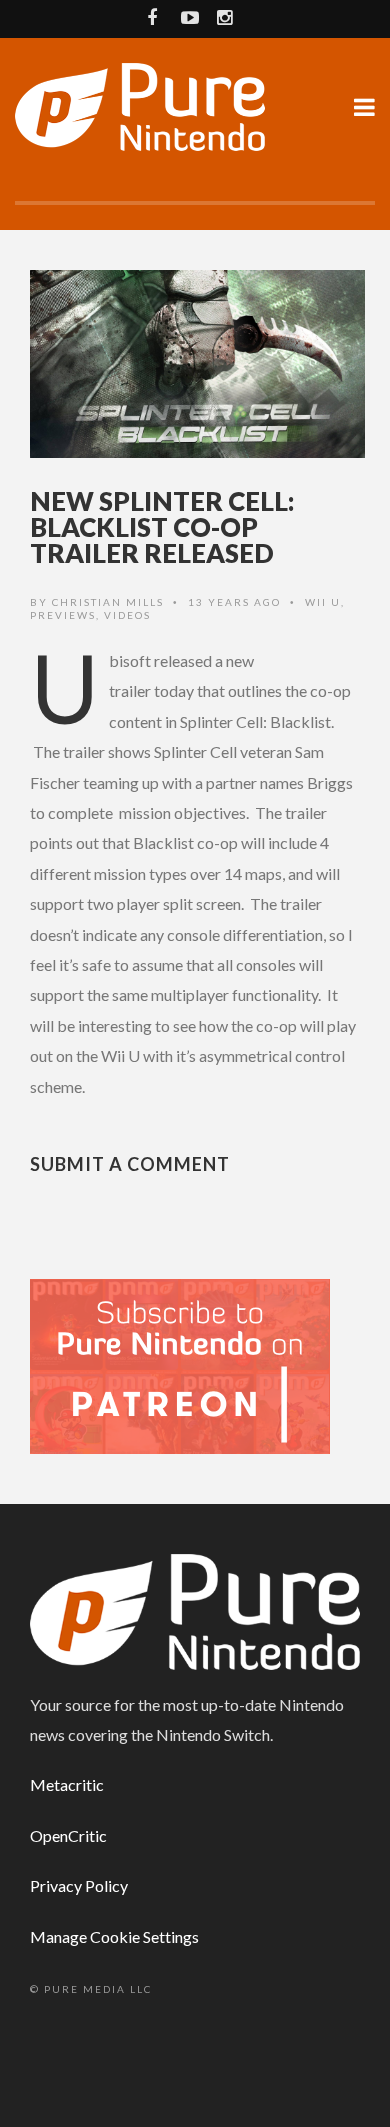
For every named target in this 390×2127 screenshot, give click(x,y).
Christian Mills (108, 602)
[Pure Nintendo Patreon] (180, 1364)
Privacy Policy (79, 1885)
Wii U (323, 602)
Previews (63, 615)
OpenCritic (68, 1835)
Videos (127, 615)
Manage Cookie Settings (114, 1936)
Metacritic (67, 1784)
